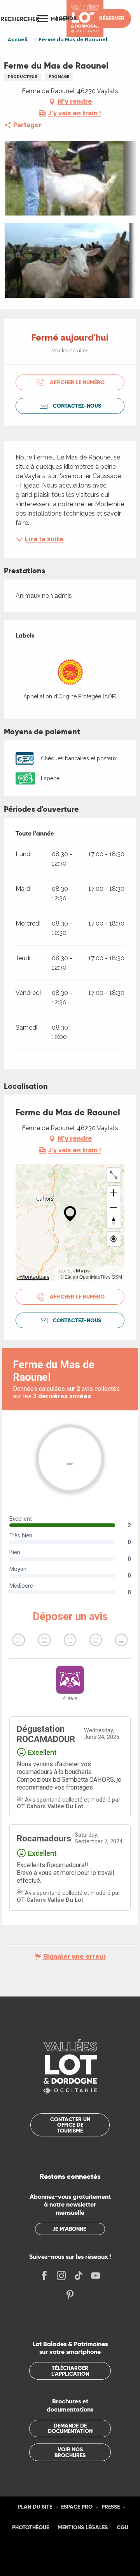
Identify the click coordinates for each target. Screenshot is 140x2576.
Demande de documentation (70, 2428)
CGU (122, 2527)
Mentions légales (83, 2527)
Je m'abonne (69, 2229)
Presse (111, 2507)
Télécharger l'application (70, 2371)
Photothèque (31, 2527)
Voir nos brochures (70, 2452)
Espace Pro (77, 2507)
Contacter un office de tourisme (70, 2125)
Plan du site (35, 2507)
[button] (20, 19)
